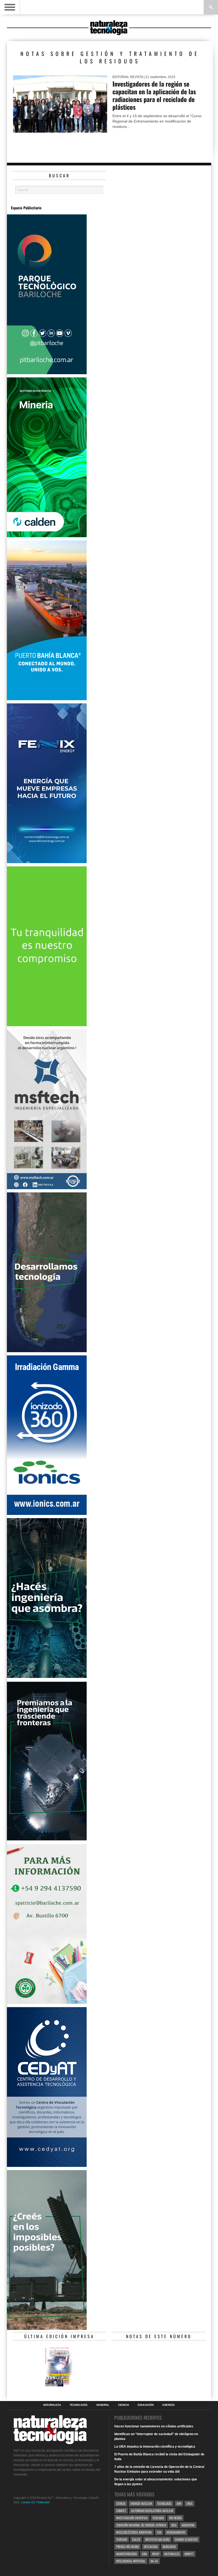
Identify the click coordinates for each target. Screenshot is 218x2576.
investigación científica (132, 2518)
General (103, 2405)
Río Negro (175, 2518)
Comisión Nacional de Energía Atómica (141, 2525)
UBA (144, 2554)
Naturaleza (52, 2405)
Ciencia (123, 2405)
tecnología (164, 2503)
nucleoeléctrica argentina (134, 2532)
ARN (179, 2503)
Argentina (188, 2525)
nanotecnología (127, 2554)
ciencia (121, 2503)
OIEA (174, 2525)
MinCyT (189, 2554)
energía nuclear (141, 2503)
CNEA (189, 2503)
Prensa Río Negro (127, 2547)
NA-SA (154, 2561)
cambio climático (186, 2539)
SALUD (136, 2539)
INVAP (156, 2554)
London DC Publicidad (35, 2502)
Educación (146, 2405)
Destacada (151, 2547)
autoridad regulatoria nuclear (152, 2511)
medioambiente (176, 2532)
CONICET (121, 2511)
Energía (169, 2405)
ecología (158, 2518)
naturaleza (172, 2554)
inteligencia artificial (131, 2561)
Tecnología (79, 2405)
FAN (159, 2532)
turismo (122, 2539)
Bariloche (169, 2547)
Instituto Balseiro (157, 2539)
